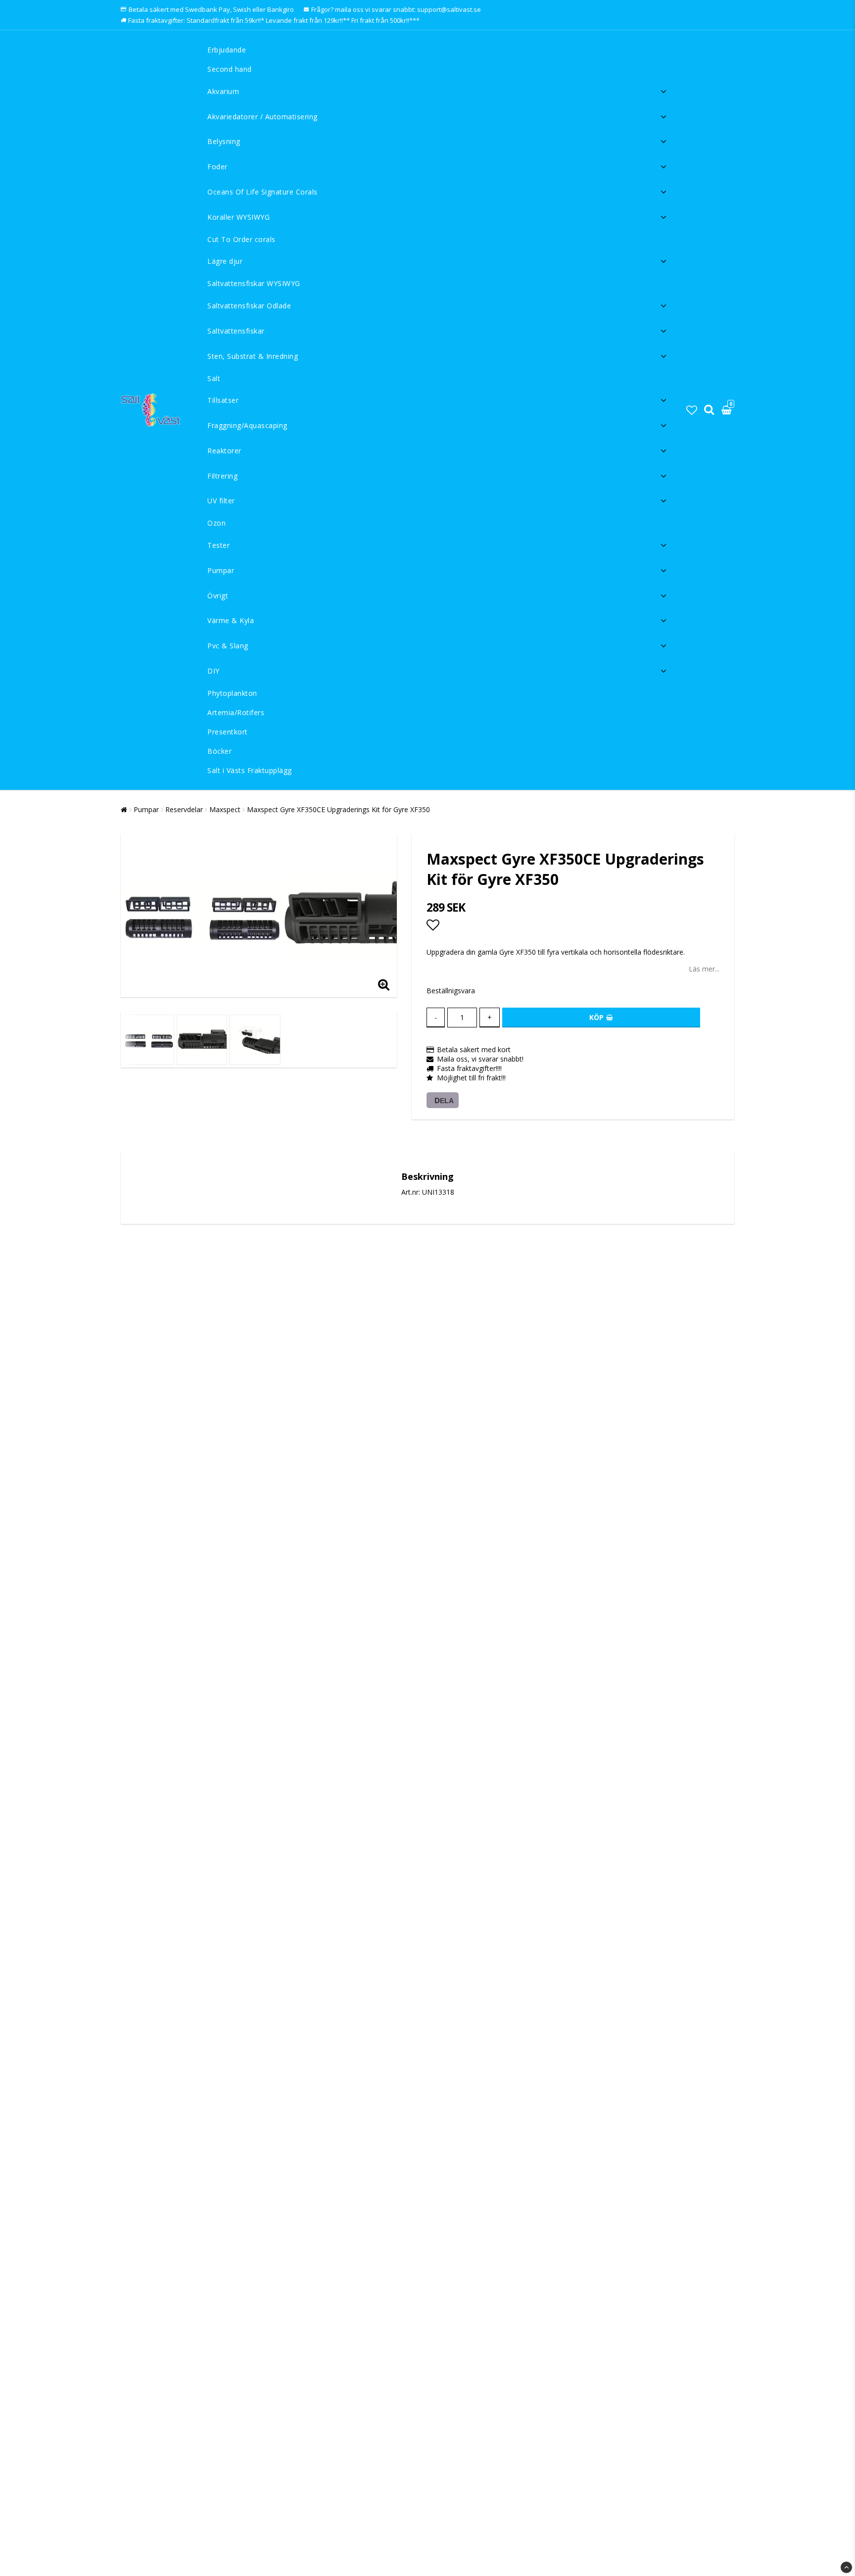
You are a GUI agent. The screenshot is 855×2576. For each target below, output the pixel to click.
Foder (217, 167)
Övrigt (218, 596)
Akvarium (223, 91)
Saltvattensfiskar (236, 331)
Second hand (230, 69)
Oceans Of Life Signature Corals (262, 192)
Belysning (224, 141)
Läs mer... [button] (704, 969)
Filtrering (222, 476)
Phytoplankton (232, 693)
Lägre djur (225, 261)
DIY (214, 671)
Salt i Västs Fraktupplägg (250, 770)
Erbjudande (227, 50)
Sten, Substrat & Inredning (253, 356)
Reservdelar (184, 809)
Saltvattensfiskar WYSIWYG (254, 283)
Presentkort (228, 732)
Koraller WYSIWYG (238, 217)
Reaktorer (224, 451)
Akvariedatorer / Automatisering (262, 117)
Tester (218, 545)
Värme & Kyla (231, 620)
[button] (692, 410)
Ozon (216, 523)
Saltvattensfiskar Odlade (249, 306)
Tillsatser (223, 400)
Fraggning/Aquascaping (247, 425)
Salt (214, 378)
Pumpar (221, 570)
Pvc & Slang (228, 646)
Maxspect (225, 809)
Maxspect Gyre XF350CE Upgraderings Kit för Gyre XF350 (338, 809)
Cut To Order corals (241, 239)
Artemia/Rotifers (236, 712)
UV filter (221, 501)
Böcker (219, 751)
